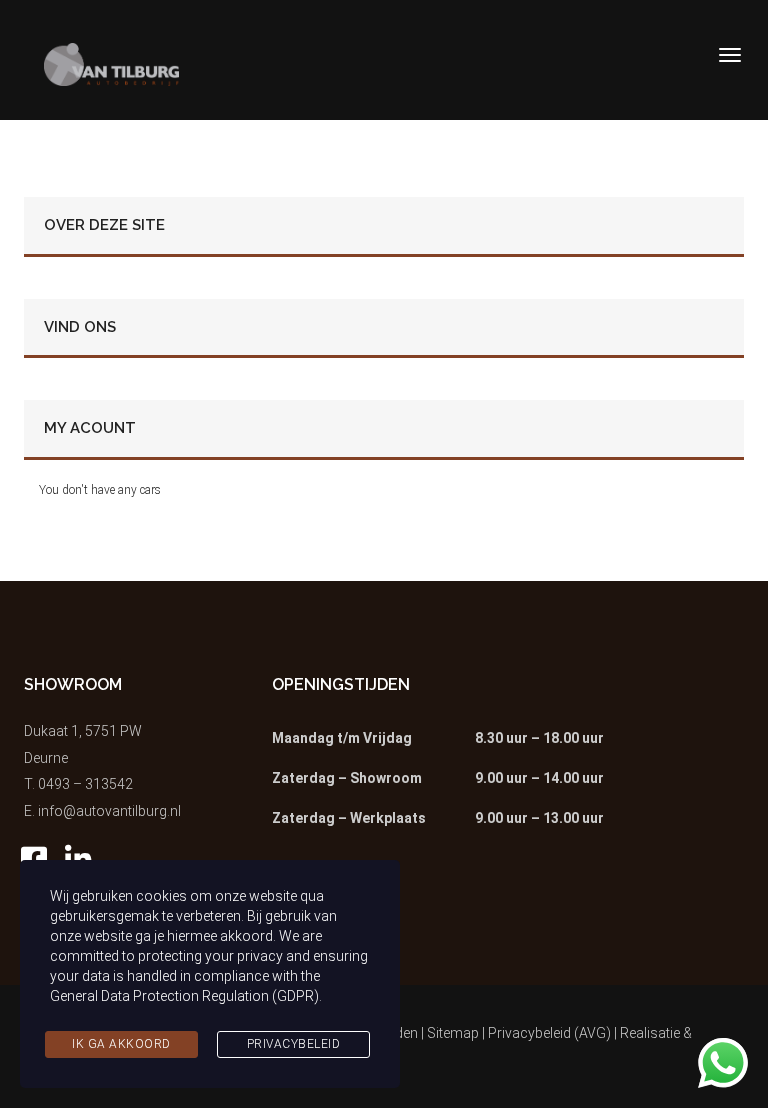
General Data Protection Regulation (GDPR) (184, 996)
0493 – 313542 (85, 784)
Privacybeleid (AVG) (549, 1033)
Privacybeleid (294, 1044)
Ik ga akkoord (121, 1044)
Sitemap (453, 1033)
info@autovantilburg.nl (109, 811)
